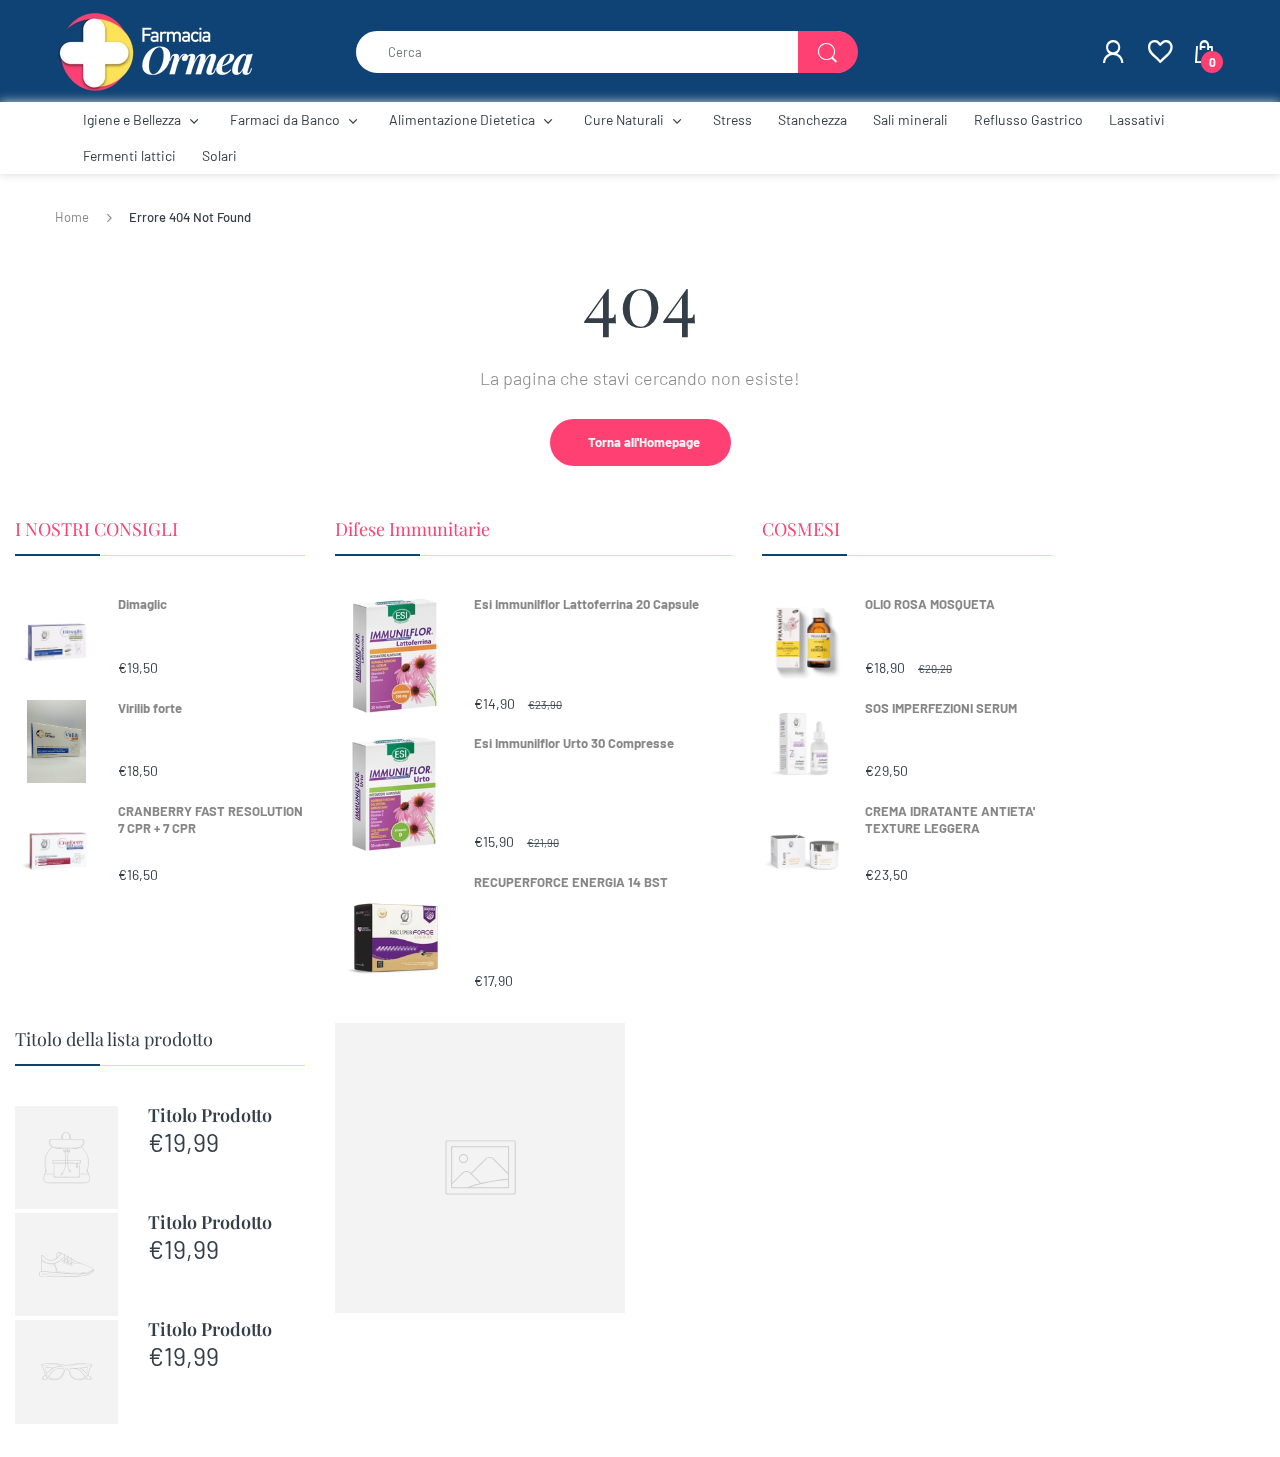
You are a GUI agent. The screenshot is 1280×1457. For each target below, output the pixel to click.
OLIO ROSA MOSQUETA (930, 604)
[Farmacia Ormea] (155, 50)
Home (72, 217)
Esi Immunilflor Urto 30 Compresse (574, 743)
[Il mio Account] (1113, 52)
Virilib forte (150, 708)
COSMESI (801, 529)
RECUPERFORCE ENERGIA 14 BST (571, 882)
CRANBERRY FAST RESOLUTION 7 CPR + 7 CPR (210, 819)
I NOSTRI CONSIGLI (96, 529)
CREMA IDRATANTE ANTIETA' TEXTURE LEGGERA (950, 819)
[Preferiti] (1159, 52)
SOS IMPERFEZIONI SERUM (941, 708)
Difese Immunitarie (412, 529)
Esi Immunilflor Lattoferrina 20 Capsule (586, 604)
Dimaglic (142, 604)
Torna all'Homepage (644, 442)
